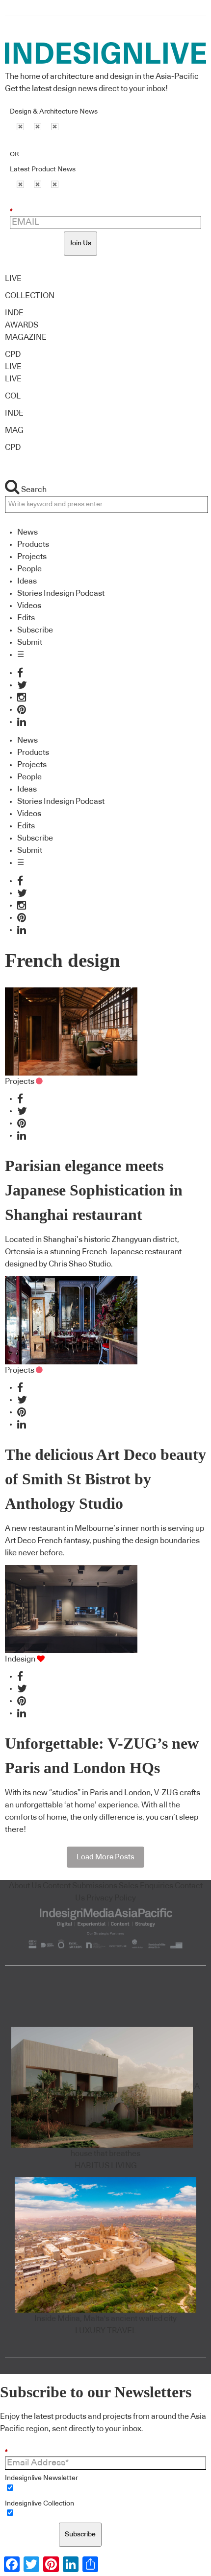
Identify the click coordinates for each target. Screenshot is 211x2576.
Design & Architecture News (54, 112)
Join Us (80, 243)
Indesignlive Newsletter (41, 2478)
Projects (32, 557)
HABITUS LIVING (106, 2166)
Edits (26, 618)
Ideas (27, 581)
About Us (25, 1886)
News (27, 532)
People (29, 569)
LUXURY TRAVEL (106, 2331)
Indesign (20, 1659)
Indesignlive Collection (40, 2504)
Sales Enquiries (146, 1886)
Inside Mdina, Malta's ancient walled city (105, 2318)
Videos (29, 606)
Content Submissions (80, 1886)
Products (33, 544)
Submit (30, 642)
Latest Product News (43, 169)
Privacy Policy (111, 1898)
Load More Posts (105, 1857)
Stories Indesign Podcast (61, 593)
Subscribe (35, 630)
